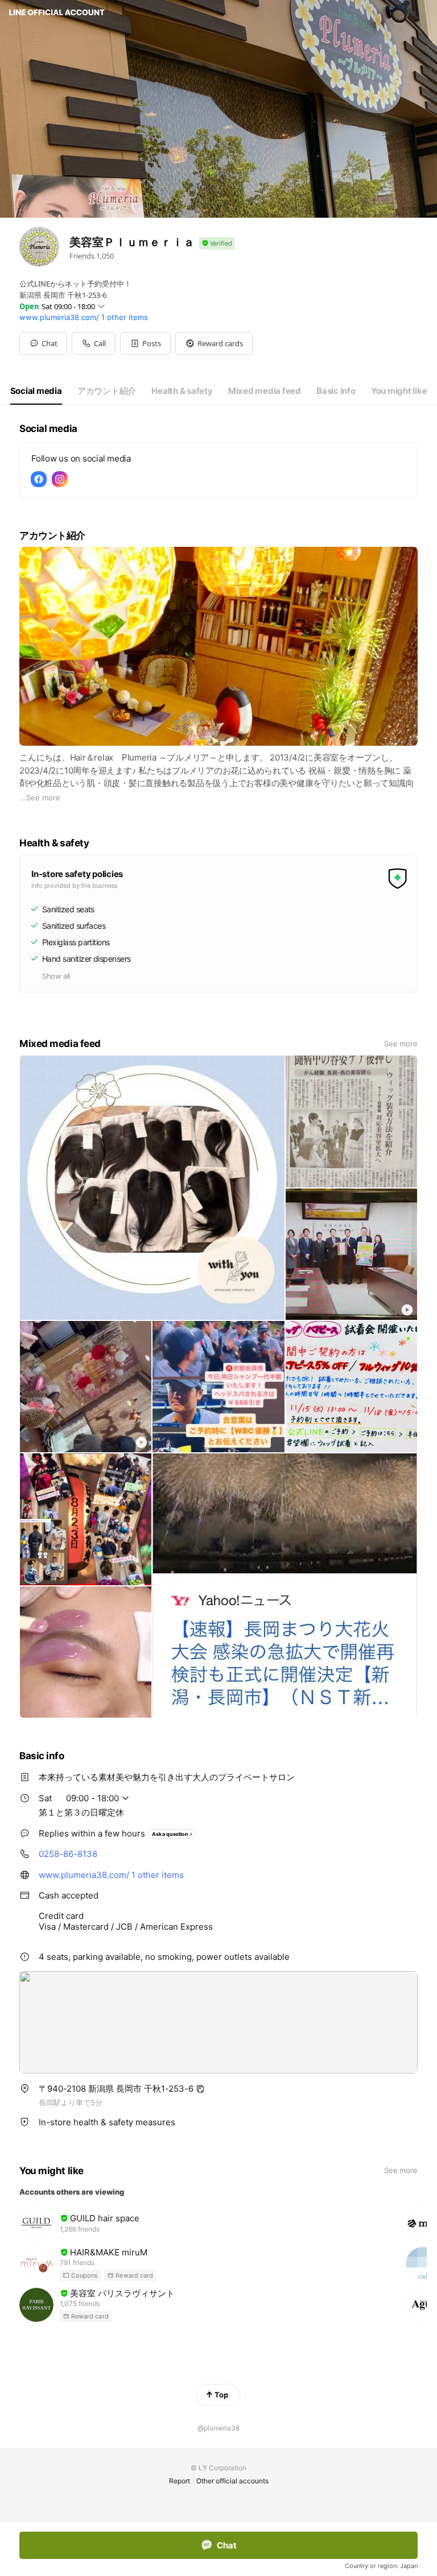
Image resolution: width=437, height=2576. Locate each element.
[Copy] (200, 2089)
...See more (40, 797)
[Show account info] (217, 244)
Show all (56, 976)
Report (180, 2481)
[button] (145, 343)
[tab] (36, 391)
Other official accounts (232, 2481)
